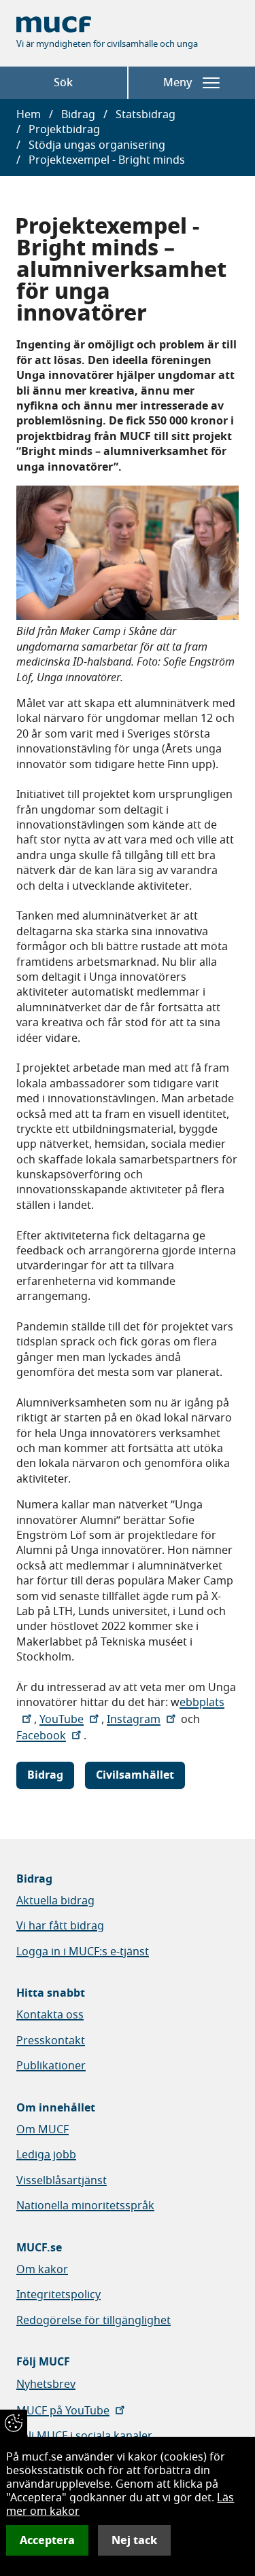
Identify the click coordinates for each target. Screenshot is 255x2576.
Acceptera (47, 2540)
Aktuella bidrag (55, 1901)
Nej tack (134, 2540)
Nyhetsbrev (46, 2384)
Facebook (41, 1736)
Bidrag (78, 115)
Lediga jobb (46, 2155)
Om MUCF (42, 2130)
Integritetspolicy (58, 2295)
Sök (63, 83)
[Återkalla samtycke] (14, 2423)
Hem (29, 115)
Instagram (134, 1720)
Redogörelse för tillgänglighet (93, 2321)
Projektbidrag (64, 130)
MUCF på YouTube (63, 2411)
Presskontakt (51, 2041)
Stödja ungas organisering (97, 145)
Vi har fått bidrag (60, 1926)
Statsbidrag (146, 115)
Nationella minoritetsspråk (85, 2206)
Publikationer (51, 2066)
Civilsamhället (135, 1775)
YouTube (62, 1720)
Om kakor (42, 2270)
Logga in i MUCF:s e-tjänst (83, 1952)
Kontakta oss (50, 2015)
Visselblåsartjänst (62, 2181)
